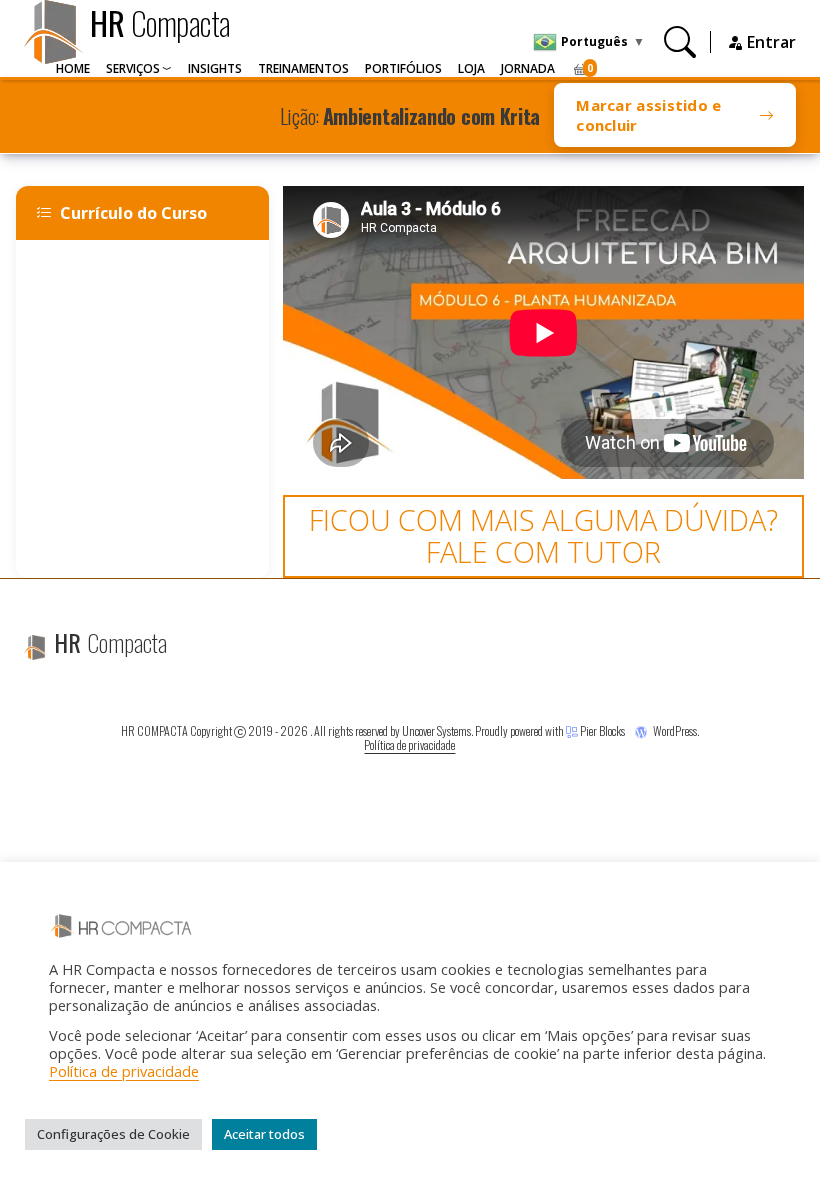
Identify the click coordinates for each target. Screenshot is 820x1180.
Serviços (133, 68)
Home (73, 68)
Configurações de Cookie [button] (113, 1134)
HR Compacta (154, 730)
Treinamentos (303, 68)
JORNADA (528, 68)
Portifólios (403, 68)
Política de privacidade (409, 744)
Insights (215, 68)
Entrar (769, 42)
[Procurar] (680, 41)
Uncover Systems (436, 730)
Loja (471, 68)
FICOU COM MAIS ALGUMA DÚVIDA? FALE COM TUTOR (543, 535)
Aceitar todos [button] (264, 1134)
